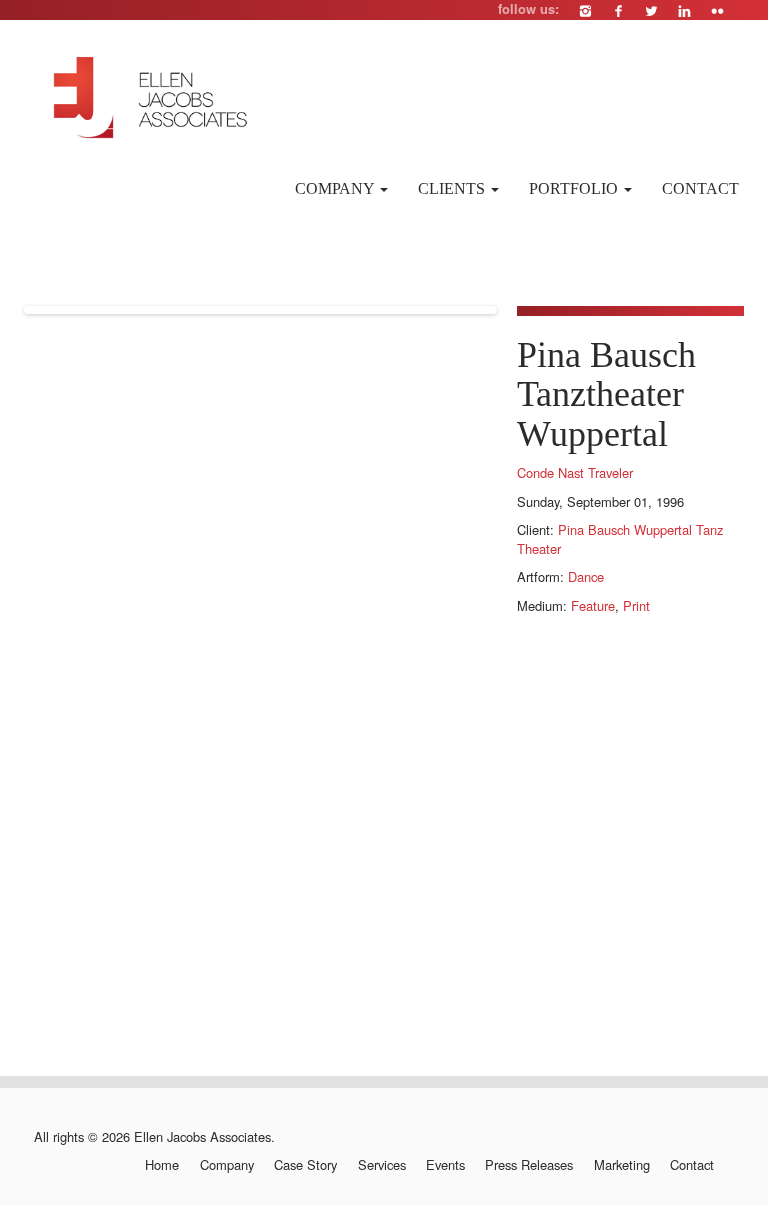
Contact (700, 188)
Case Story (305, 1165)
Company (336, 188)
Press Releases (529, 1165)
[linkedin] (684, 10)
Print (636, 605)
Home (162, 1165)
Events (445, 1165)
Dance (586, 576)
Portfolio (575, 188)
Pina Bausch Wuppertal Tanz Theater (620, 539)
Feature (593, 605)
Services (381, 1165)
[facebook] (618, 10)
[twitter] (651, 10)
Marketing (621, 1165)
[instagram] (585, 10)
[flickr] (717, 10)
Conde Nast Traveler (575, 472)
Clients (453, 188)
